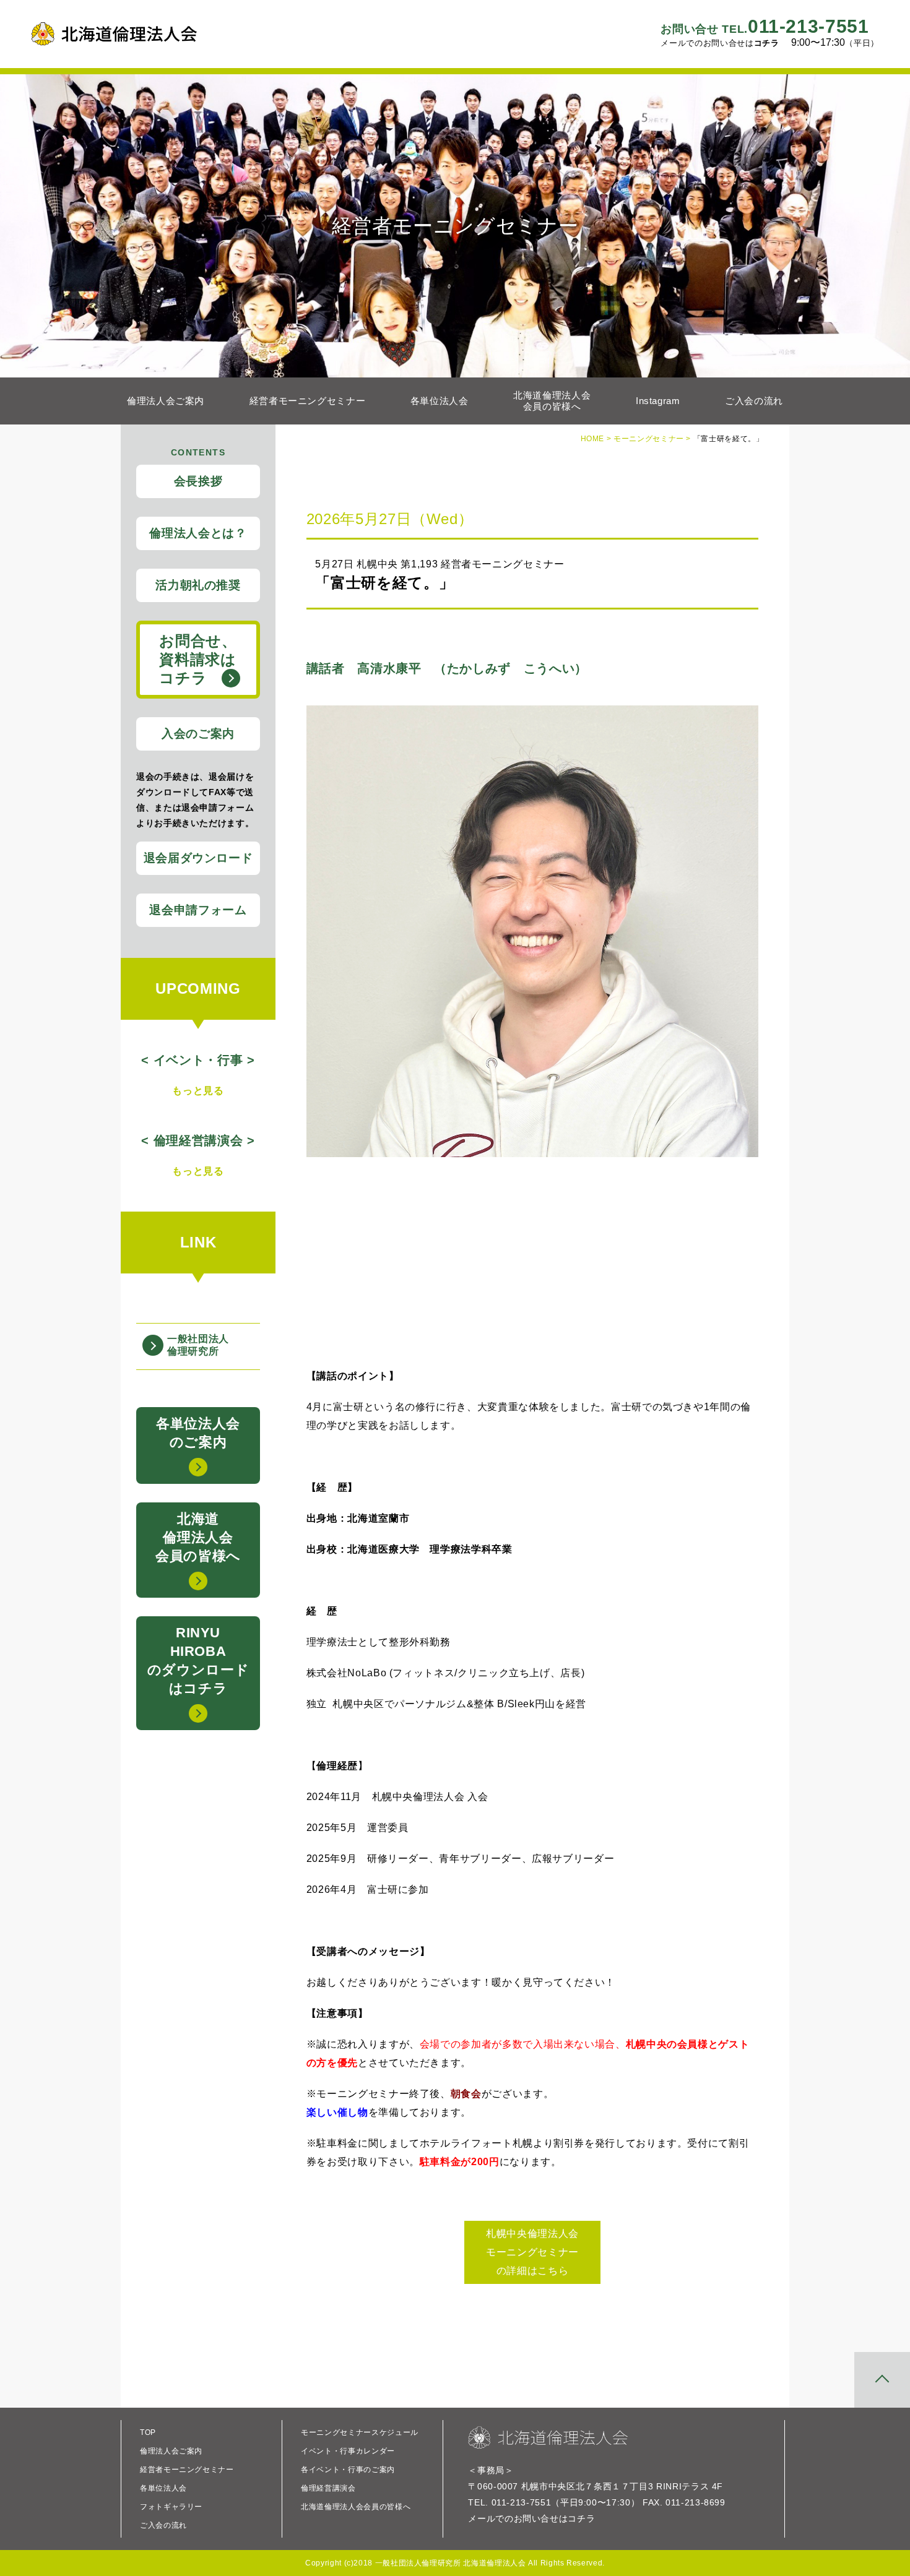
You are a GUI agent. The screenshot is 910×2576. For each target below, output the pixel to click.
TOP (148, 2432)
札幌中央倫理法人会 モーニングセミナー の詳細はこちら (532, 2252)
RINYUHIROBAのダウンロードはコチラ (198, 1661)
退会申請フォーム (198, 910)
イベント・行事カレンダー (348, 2451)
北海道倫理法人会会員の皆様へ (552, 401)
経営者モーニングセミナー (308, 401)
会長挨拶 (198, 481)
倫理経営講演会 (328, 2488)
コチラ (767, 43)
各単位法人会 (440, 401)
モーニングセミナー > (653, 439)
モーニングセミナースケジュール (360, 2432)
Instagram (658, 401)
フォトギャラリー (171, 2507)
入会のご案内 (198, 734)
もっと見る (198, 1091)
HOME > (597, 439)
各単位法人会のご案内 (198, 1433)
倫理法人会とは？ (198, 533)
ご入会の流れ (754, 401)
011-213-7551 (765, 26)
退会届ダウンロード (198, 858)
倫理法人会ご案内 (166, 401)
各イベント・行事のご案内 (348, 2470)
